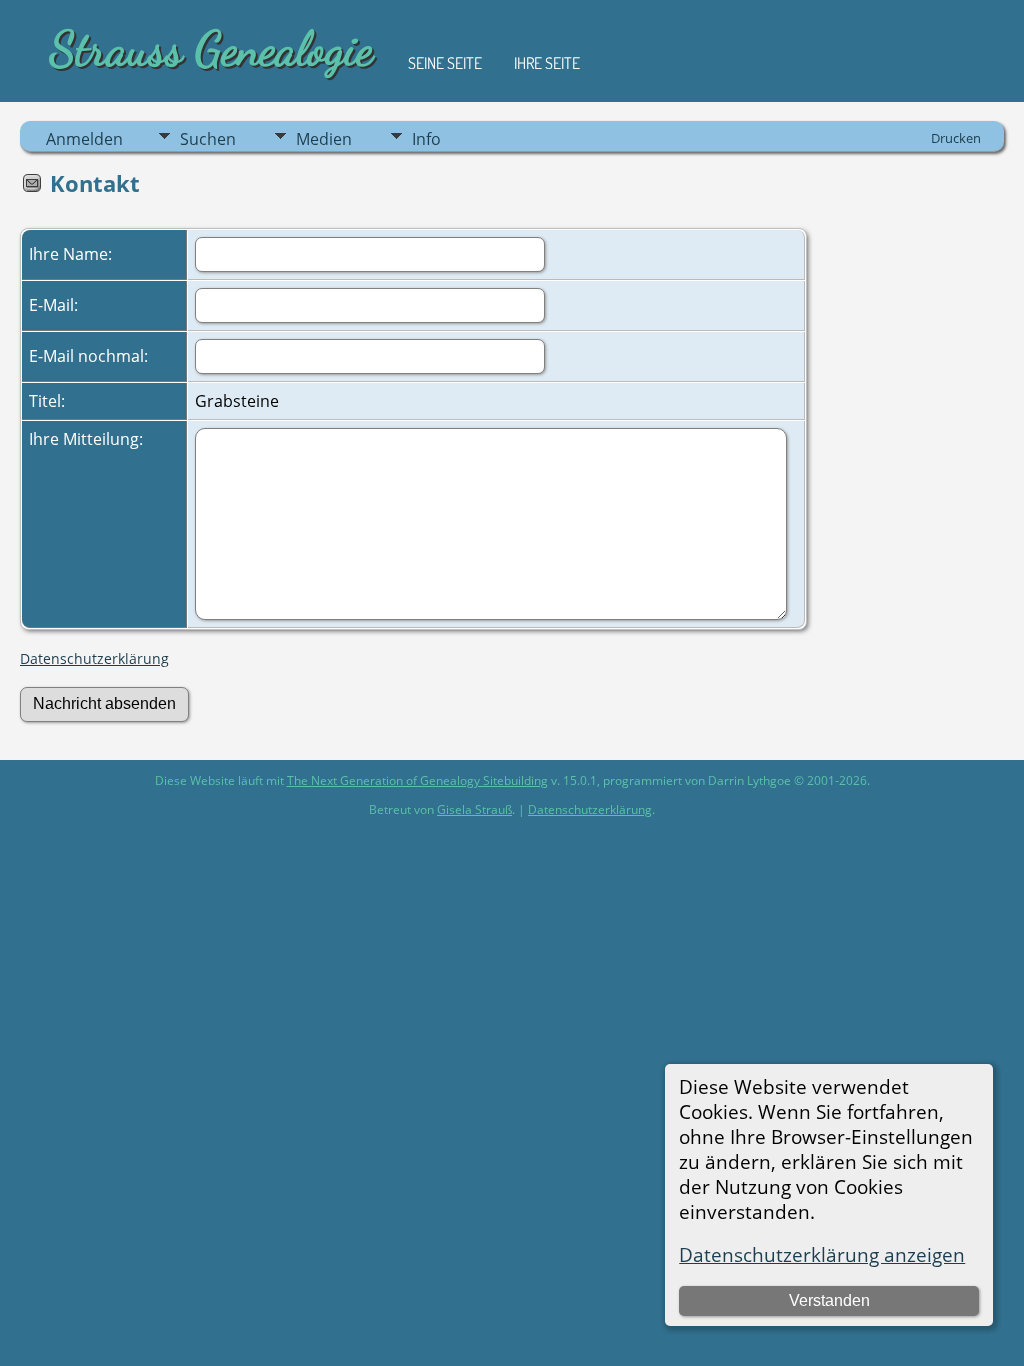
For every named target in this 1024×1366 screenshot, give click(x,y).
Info (426, 139)
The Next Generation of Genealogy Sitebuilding (417, 780)
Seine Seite (445, 63)
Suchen (208, 139)
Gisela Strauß (474, 809)
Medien (324, 139)
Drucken (956, 138)
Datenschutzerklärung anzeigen (822, 1254)
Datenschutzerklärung (94, 658)
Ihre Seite (547, 63)
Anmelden (84, 139)
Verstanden (829, 1300)
